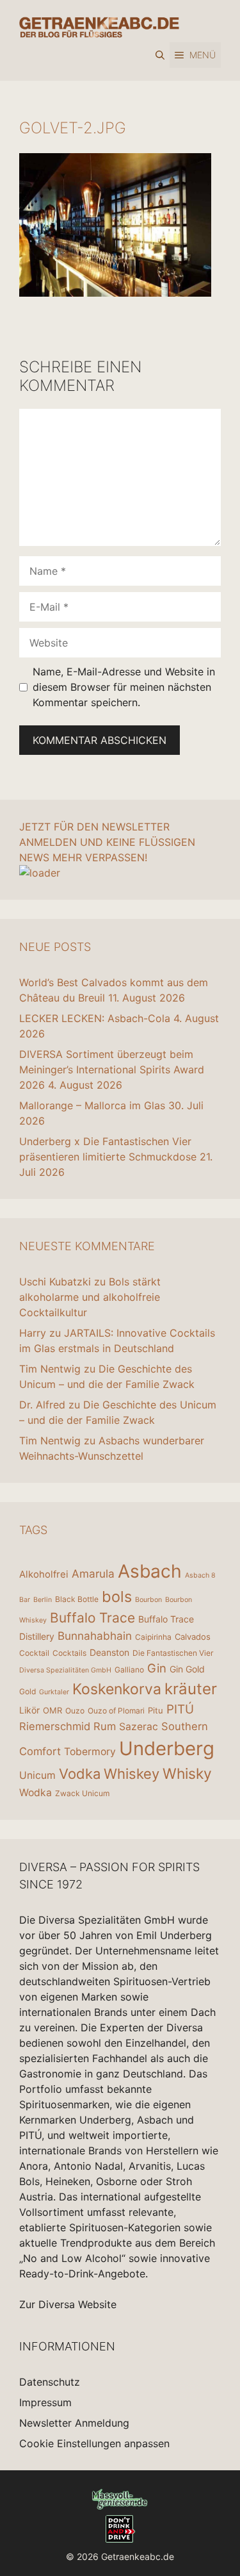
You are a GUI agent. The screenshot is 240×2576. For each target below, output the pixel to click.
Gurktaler (54, 1692)
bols (117, 1597)
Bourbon (148, 1600)
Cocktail (34, 1653)
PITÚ (180, 1709)
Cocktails (69, 1653)
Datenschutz (50, 2382)
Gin (157, 1668)
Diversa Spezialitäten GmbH (65, 1670)
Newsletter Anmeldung (74, 2423)
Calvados (193, 1637)
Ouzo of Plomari (116, 1711)
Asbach (150, 1571)
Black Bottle (77, 1599)
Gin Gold (187, 1669)
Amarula (93, 1573)
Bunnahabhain (95, 1636)
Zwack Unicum (82, 1793)
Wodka (36, 1793)
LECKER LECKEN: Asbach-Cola (95, 1018)
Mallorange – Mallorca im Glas (92, 1105)
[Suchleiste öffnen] (160, 55)
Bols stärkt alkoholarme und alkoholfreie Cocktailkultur (90, 1297)
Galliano (129, 1670)
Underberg (167, 1748)
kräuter (191, 1689)
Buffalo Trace (92, 1618)
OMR (52, 1710)
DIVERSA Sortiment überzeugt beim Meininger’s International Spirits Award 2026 (112, 1069)
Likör (29, 1710)
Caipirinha (153, 1637)
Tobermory (90, 1752)
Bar (25, 1600)
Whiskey (132, 1774)
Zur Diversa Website (68, 2304)
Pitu (156, 1710)
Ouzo (75, 1711)
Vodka (80, 1774)
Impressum (45, 2402)
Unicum (37, 1775)
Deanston (109, 1652)
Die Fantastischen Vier (173, 1653)
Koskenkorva (117, 1689)
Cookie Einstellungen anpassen (94, 2443)
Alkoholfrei (44, 1574)
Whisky (187, 1774)
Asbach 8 (200, 1575)
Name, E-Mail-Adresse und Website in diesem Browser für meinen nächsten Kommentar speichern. (124, 687)
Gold (28, 1691)
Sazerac (139, 1727)
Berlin (43, 1600)
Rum (105, 1726)
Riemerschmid (55, 1726)
